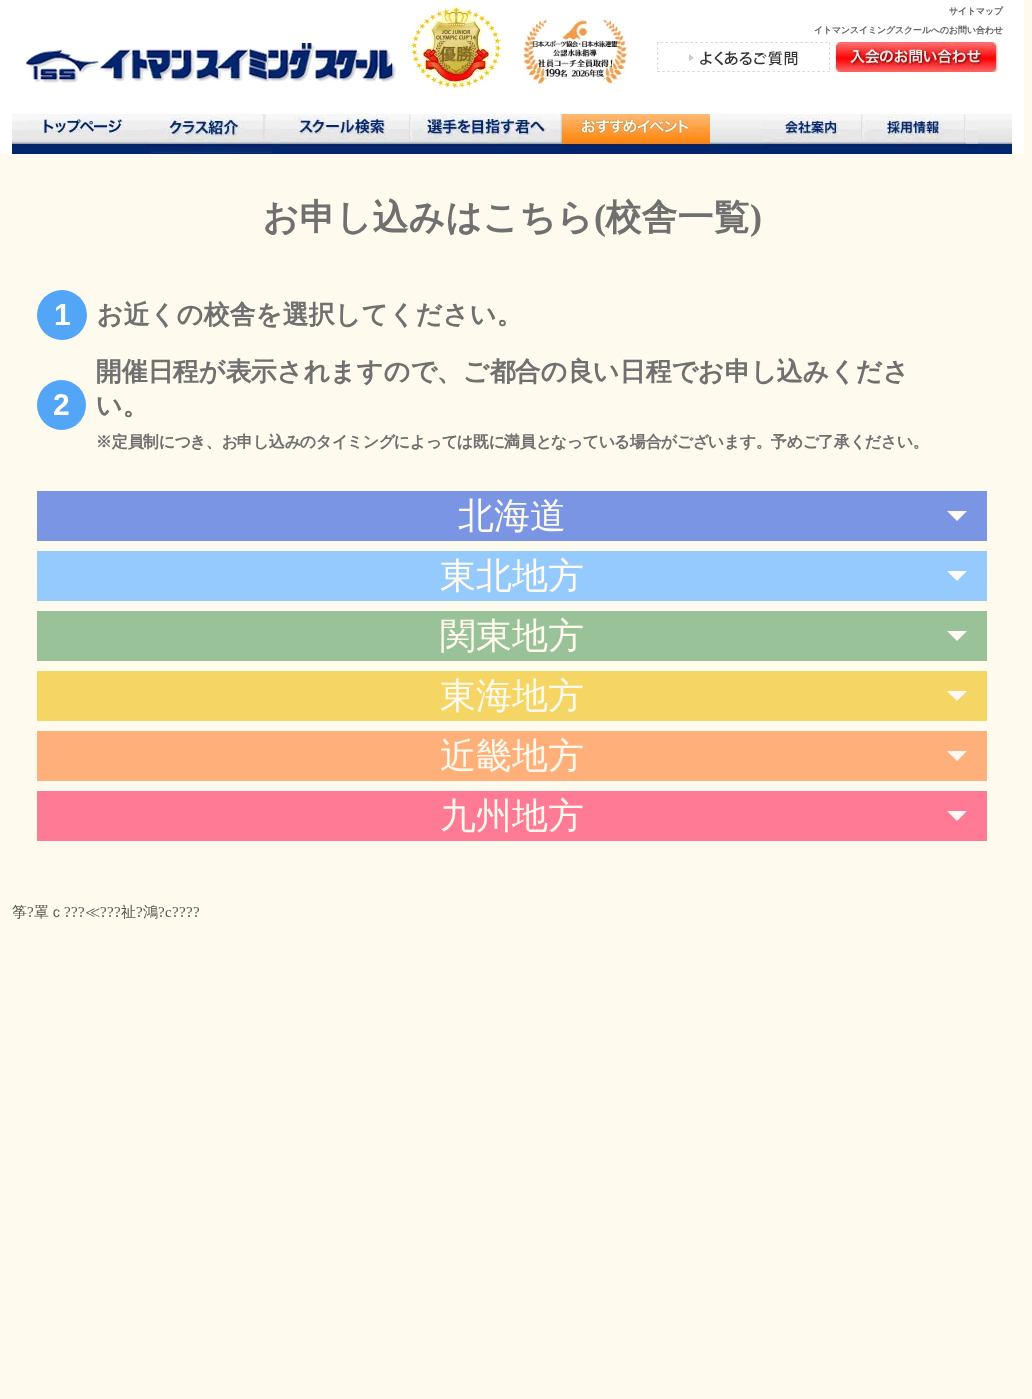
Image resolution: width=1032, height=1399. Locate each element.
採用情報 (920, 131)
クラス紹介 (211, 133)
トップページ (81, 131)
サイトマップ (976, 11)
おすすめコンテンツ (635, 133)
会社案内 (813, 131)
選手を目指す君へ (485, 131)
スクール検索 (345, 131)
